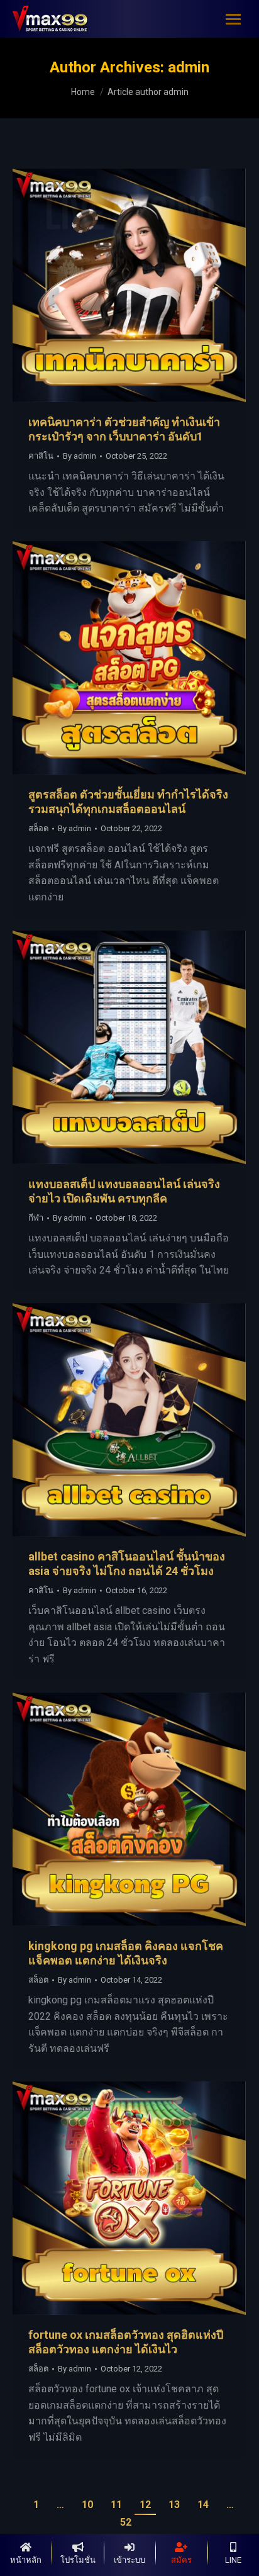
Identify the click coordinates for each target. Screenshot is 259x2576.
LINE (233, 2560)
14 (203, 2505)
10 (87, 2505)
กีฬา (36, 1218)
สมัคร (181, 2560)
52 (126, 2522)
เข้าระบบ (129, 2560)
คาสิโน (41, 456)
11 (116, 2505)
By (80, 456)
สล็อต (38, 828)
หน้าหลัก (26, 2560)
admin (189, 67)
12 (145, 2505)
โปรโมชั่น (78, 2560)
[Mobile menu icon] (233, 19)
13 (174, 2505)
